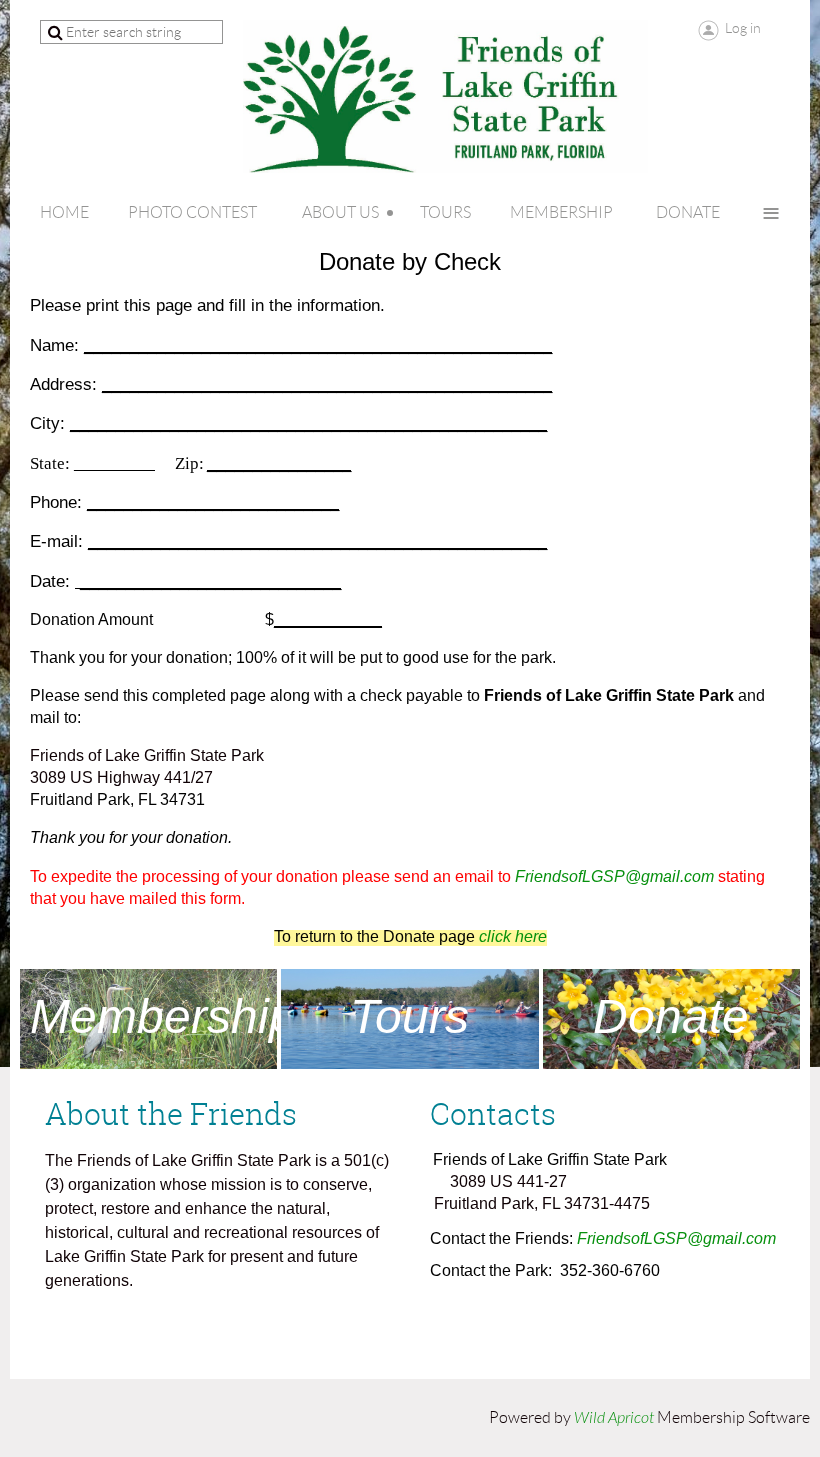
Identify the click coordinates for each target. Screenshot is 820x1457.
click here (513, 936)
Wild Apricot (614, 1418)
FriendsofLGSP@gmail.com (614, 876)
